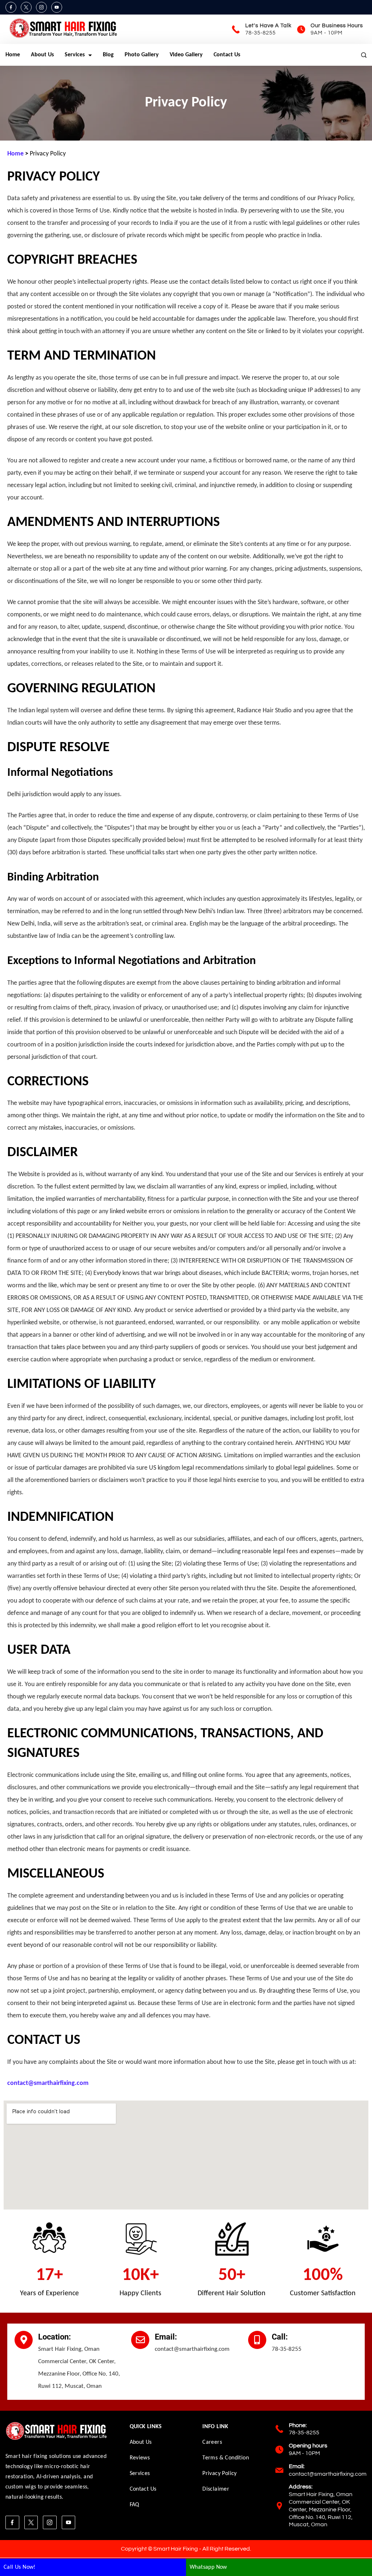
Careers (212, 2442)
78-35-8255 (260, 33)
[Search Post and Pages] (364, 55)
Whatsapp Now (208, 2567)
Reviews (140, 2458)
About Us (42, 55)
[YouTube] (57, 7)
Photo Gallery (142, 55)
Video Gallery (186, 55)
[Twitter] (26, 7)
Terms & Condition (226, 2458)
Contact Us (227, 55)
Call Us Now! (20, 2567)
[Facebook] (11, 7)
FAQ (135, 2505)
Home (13, 55)
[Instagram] (41, 7)
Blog (108, 55)
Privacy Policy (220, 2474)
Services (75, 55)
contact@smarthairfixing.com (328, 2474)
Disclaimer (216, 2489)
